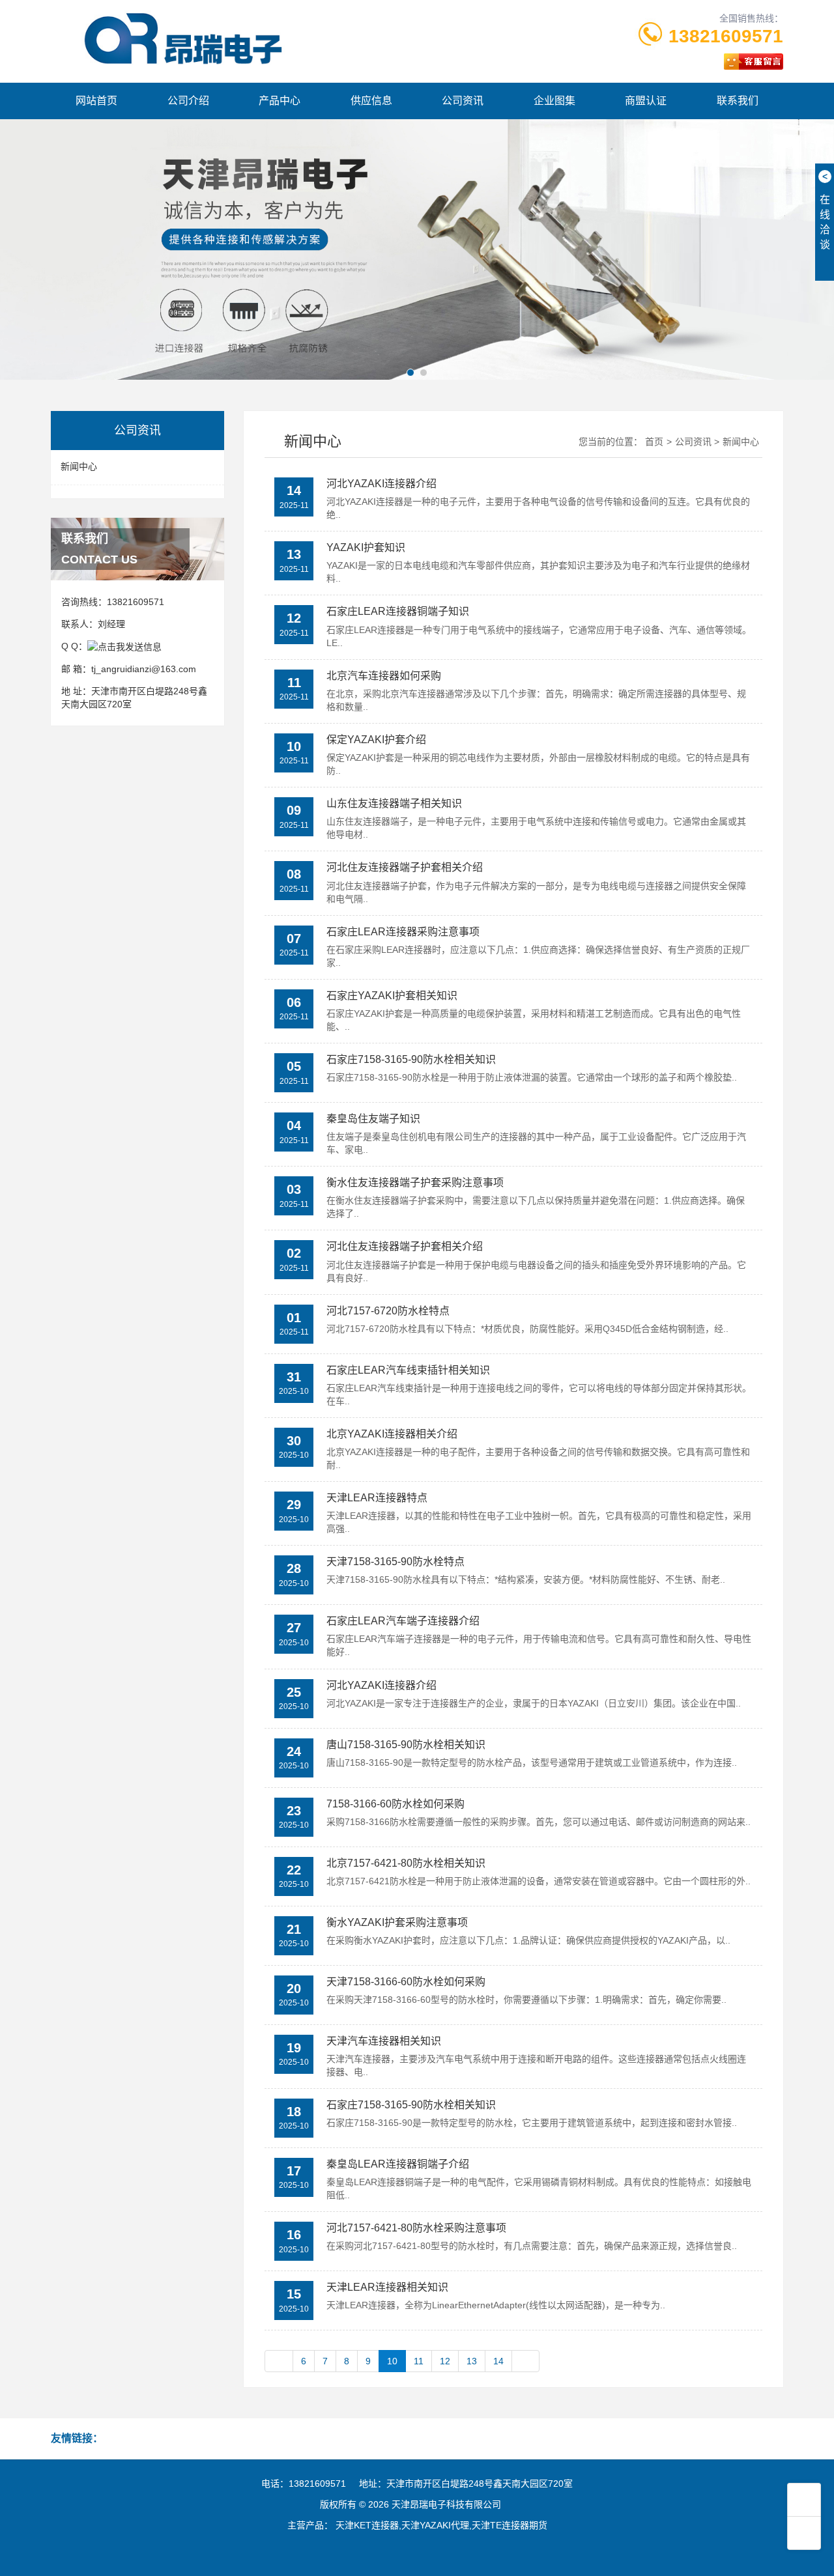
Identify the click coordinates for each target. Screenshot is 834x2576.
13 (472, 2361)
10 (392, 2361)
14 (498, 2361)
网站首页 (96, 101)
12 (445, 2361)
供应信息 (371, 101)
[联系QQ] (124, 646)
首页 (654, 442)
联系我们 (738, 101)
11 (419, 2361)
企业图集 (554, 101)
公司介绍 (188, 101)
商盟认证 (646, 101)
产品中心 (280, 101)
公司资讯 (463, 101)
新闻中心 (79, 466)
